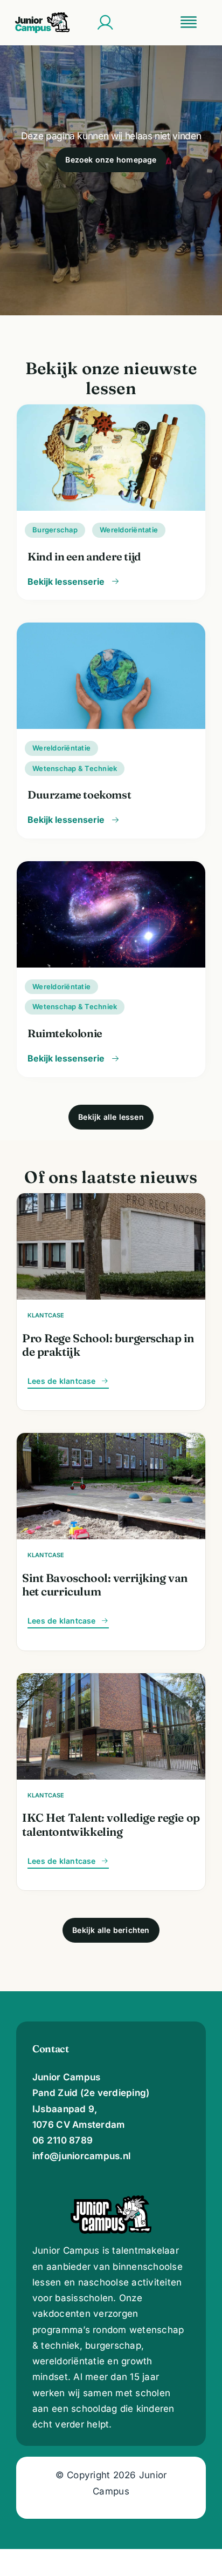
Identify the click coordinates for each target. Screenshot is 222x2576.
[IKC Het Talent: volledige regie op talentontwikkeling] (111, 1681)
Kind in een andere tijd (84, 556)
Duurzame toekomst (79, 795)
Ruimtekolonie (65, 1033)
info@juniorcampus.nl (81, 2156)
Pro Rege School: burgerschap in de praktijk (108, 1345)
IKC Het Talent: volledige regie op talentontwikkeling (111, 1824)
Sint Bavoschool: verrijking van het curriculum (105, 1584)
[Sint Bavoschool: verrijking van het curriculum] (111, 1441)
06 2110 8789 (63, 2140)
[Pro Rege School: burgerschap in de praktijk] (111, 1201)
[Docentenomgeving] (105, 23)
